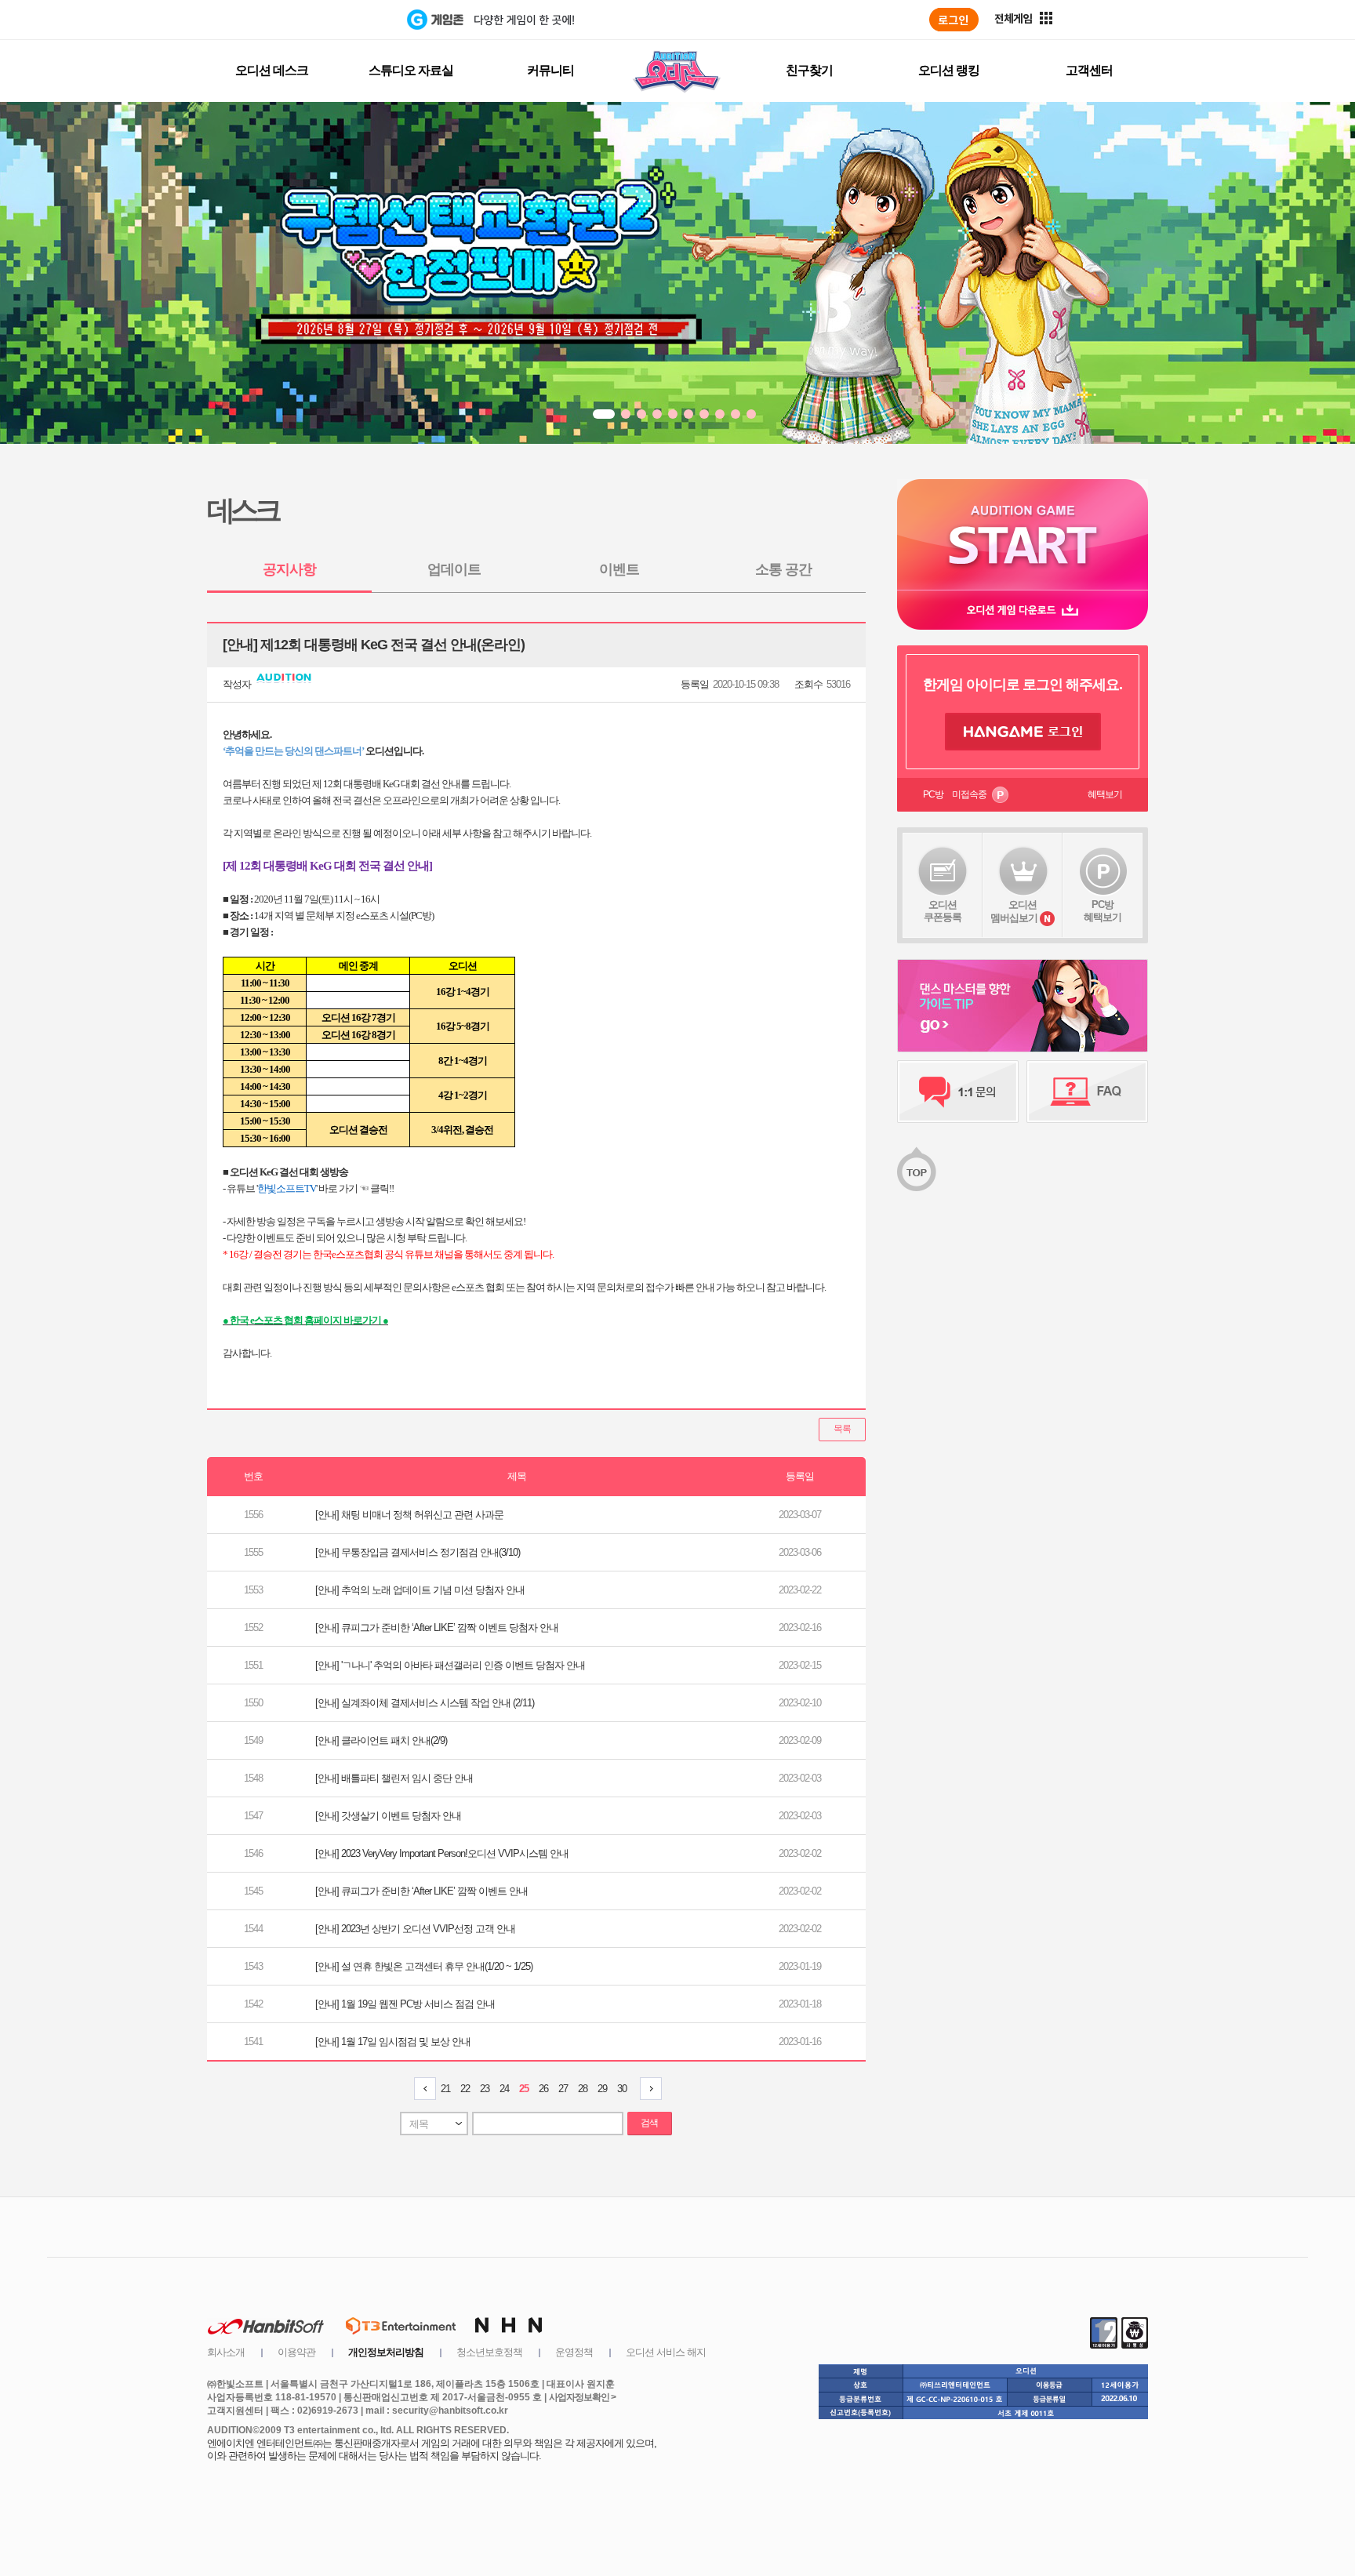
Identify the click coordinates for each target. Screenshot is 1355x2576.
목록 (842, 1429)
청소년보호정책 (489, 2352)
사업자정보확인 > (582, 2397)
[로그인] (954, 20)
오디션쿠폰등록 (943, 911)
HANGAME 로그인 (1023, 732)
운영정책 (574, 2352)
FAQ (1087, 1092)
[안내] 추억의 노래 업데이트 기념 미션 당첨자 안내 (420, 1590)
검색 (649, 2123)
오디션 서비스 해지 (666, 2352)
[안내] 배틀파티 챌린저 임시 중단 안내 (394, 1778)
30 (622, 2089)
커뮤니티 (550, 70)
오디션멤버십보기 (1014, 911)
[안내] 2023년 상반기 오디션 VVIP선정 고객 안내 (415, 1929)
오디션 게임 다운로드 (1023, 610)
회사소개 (226, 2352)
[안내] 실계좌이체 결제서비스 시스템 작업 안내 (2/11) (425, 1703)
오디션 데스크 (272, 70)
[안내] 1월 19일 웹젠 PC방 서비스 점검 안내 (405, 2004)
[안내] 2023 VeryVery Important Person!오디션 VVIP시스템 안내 (442, 1853)
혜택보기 (1105, 794)
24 (504, 2089)
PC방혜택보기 (1103, 911)
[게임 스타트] (1023, 534)
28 (583, 2089)
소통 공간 (783, 569)
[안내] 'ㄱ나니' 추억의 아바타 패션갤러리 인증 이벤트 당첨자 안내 (450, 1665)
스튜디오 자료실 (411, 70)
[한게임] (342, 20)
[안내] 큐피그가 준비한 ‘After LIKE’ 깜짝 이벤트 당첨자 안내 (437, 1628)
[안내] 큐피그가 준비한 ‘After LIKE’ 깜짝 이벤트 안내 (421, 1891)
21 (445, 2089)
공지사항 (289, 569)
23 (485, 2089)
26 (543, 2089)
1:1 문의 (958, 1092)
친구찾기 (809, 70)
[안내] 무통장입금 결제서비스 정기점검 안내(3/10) (418, 1552)
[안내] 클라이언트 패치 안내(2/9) (381, 1740)
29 (602, 2089)
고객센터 (1089, 70)
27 (563, 2089)
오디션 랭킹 (949, 70)
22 (465, 2089)
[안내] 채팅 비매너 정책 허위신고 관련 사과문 (409, 1515)
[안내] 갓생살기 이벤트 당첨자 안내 (388, 1816)
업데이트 (454, 569)
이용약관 (296, 2352)
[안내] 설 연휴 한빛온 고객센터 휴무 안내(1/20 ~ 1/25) (424, 1966)
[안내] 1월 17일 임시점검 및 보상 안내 (393, 2042)
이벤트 (619, 569)
